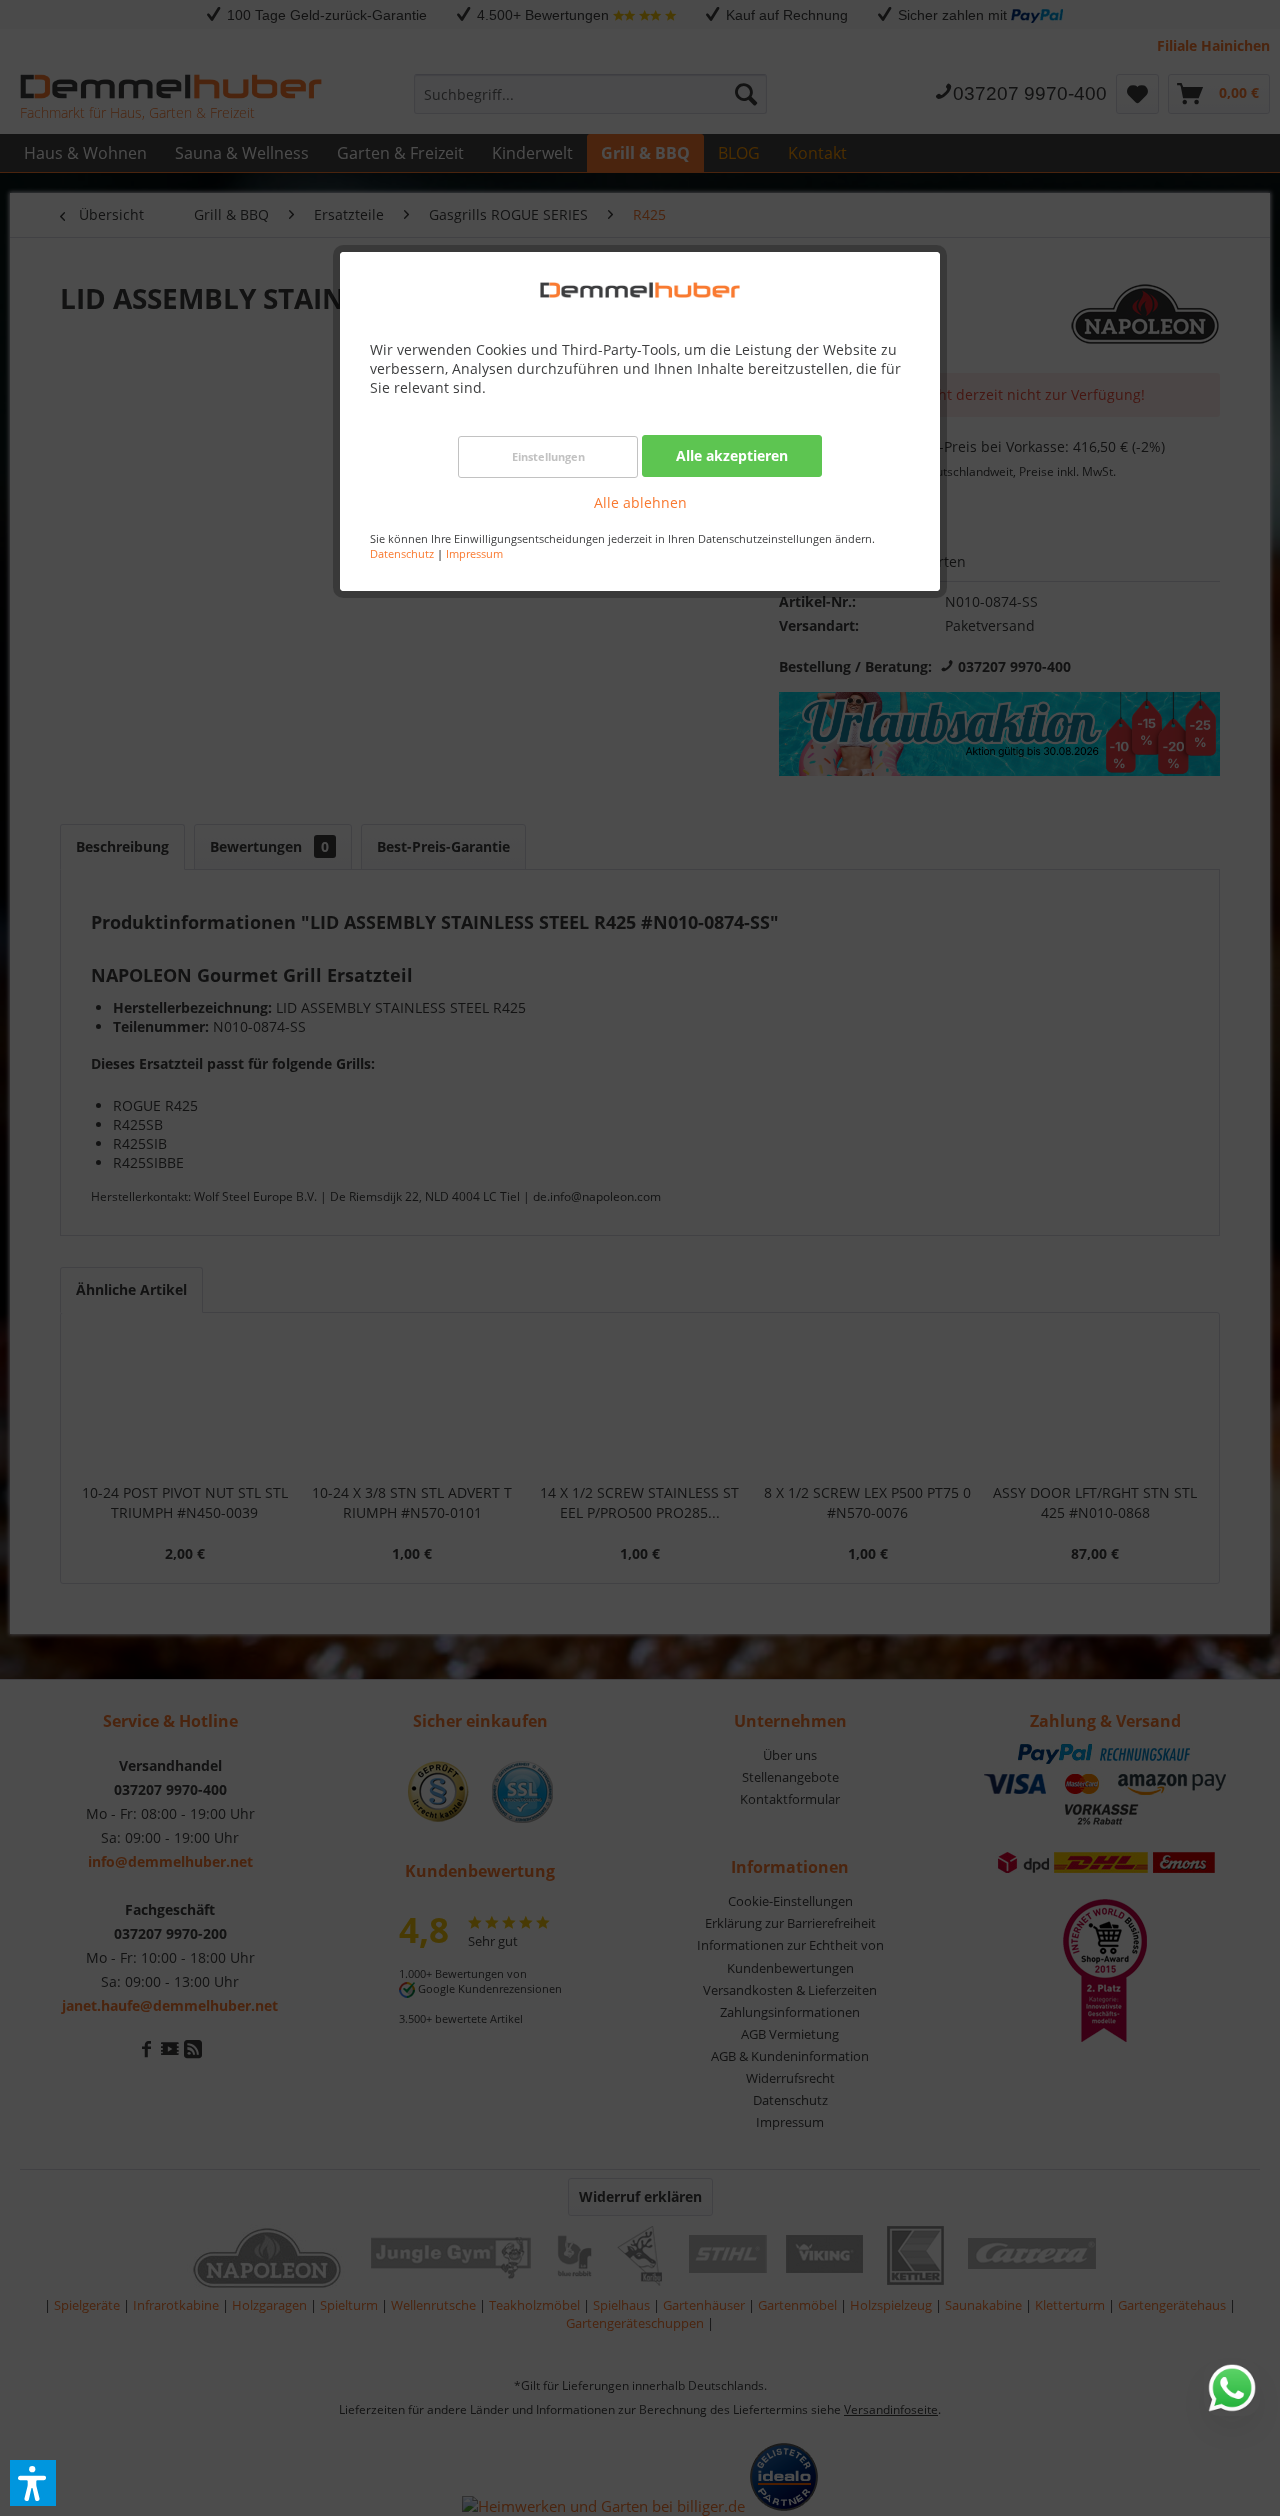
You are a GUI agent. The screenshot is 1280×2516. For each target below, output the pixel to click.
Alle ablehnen (640, 502)
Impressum (474, 553)
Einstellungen (548, 456)
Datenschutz (402, 553)
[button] (33, 2483)
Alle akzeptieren (732, 455)
